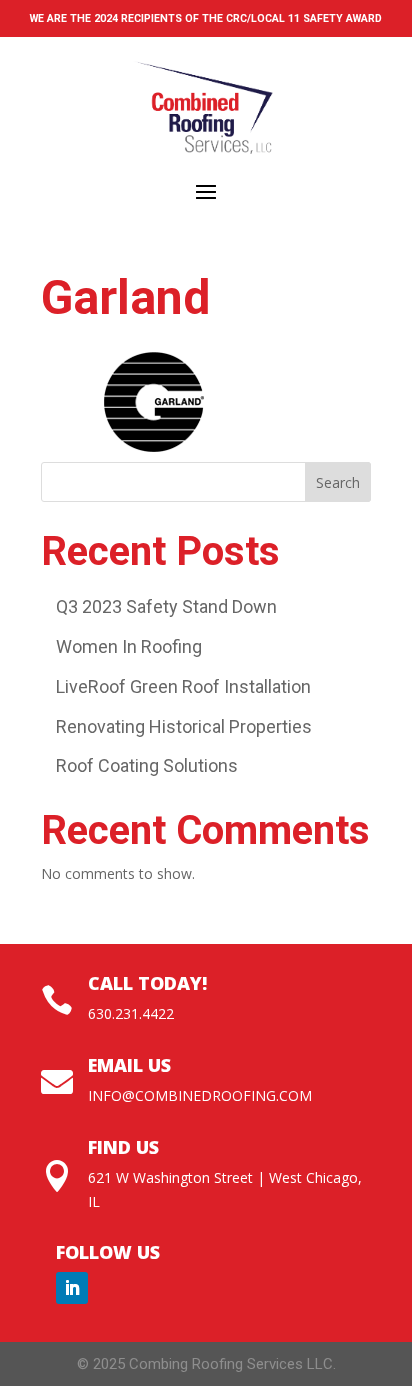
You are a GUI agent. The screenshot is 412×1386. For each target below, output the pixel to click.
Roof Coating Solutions (147, 765)
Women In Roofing (129, 646)
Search (338, 482)
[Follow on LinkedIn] (72, 1288)
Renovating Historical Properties (184, 726)
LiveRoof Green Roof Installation (183, 686)
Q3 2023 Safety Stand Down (166, 606)
